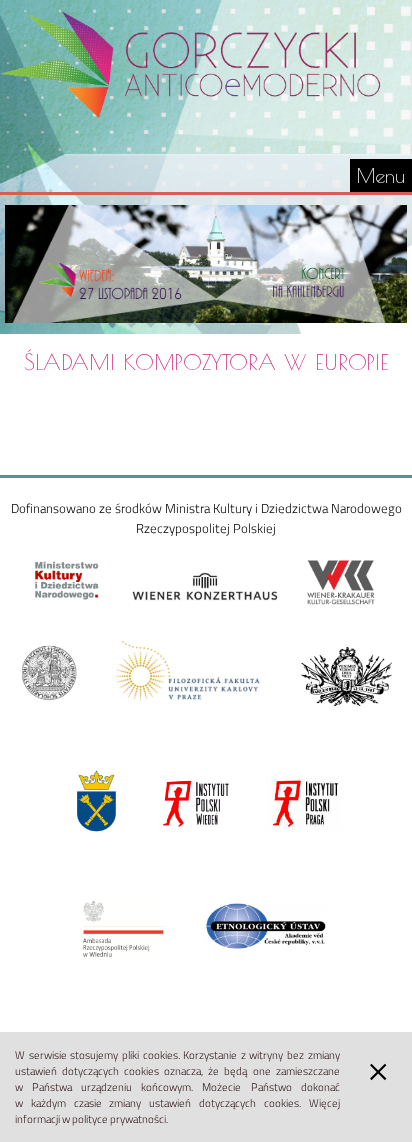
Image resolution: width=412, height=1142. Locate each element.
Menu (381, 175)
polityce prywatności (119, 1119)
